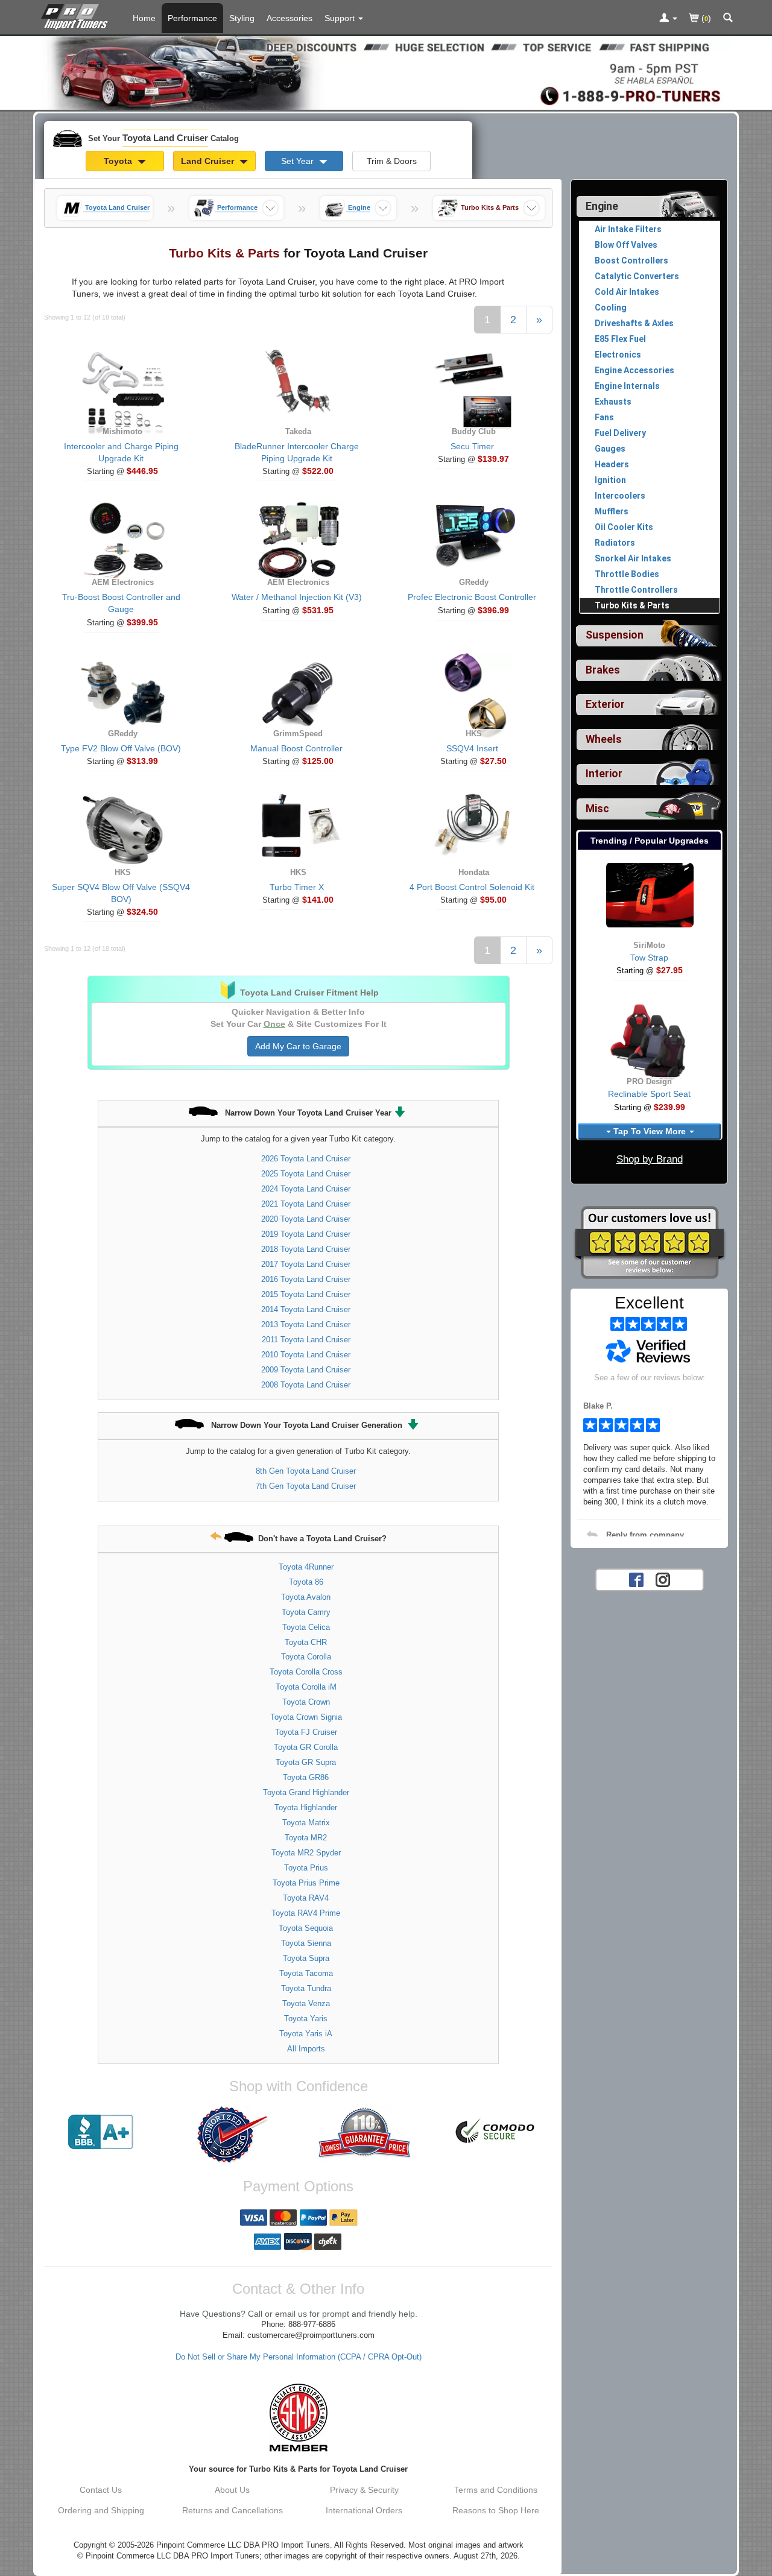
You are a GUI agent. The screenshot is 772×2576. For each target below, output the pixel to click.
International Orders (364, 2510)
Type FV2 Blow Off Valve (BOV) (121, 748)
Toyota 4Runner (306, 1567)
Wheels (604, 739)
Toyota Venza (306, 2003)
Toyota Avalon (306, 1597)
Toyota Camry (306, 1612)
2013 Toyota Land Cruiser (306, 1324)
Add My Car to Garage (298, 1046)
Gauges (610, 449)
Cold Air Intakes (627, 292)
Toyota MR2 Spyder (306, 1853)
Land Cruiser (209, 161)
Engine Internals (627, 386)
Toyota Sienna (306, 1943)
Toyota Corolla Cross (306, 1672)
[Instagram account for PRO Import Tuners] (663, 1579)
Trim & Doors (392, 161)
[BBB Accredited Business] (101, 2132)
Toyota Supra (306, 1958)
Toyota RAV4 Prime (306, 1913)
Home (144, 18)
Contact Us (101, 2490)
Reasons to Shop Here (496, 2510)
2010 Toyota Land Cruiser (306, 1355)
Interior (604, 774)
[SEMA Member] (298, 2417)
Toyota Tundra (306, 1988)
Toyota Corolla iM (306, 1687)
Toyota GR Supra (306, 1762)
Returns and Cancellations (233, 2510)
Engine (602, 206)
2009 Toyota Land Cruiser (306, 1370)
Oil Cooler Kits (624, 527)
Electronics (618, 355)
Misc (597, 809)
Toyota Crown (306, 1702)
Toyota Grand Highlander (306, 1792)
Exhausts (613, 402)
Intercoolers (620, 496)
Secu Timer (472, 446)
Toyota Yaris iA (306, 2034)
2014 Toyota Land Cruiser (306, 1309)
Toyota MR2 (306, 1838)
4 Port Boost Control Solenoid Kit (472, 887)
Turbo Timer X (297, 887)
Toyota (119, 161)
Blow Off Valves (626, 245)
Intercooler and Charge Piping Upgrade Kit (121, 452)
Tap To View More (650, 1131)
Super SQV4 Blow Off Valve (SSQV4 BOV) (121, 893)
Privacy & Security (364, 2490)
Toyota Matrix (306, 1823)
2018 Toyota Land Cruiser (306, 1249)
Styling (242, 18)
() (705, 18)
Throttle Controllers (636, 590)
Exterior (605, 704)
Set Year (299, 161)
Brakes (603, 670)
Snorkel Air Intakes (633, 558)
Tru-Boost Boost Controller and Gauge (121, 603)
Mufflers (612, 511)
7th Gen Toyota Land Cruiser (306, 1486)
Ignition (610, 480)
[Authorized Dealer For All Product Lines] (232, 2135)
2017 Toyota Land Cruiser (306, 1264)
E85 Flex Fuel (620, 339)
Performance (192, 18)
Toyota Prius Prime (306, 1883)
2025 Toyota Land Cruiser (306, 1174)
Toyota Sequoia (306, 1928)
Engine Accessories (634, 370)
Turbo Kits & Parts (632, 605)
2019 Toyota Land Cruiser (306, 1234)
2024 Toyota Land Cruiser (306, 1189)
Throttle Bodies (627, 574)
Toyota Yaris (306, 2019)
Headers (612, 464)
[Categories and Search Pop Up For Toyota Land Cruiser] (728, 19)
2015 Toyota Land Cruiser (306, 1294)
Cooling (611, 308)
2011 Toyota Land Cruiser (306, 1340)
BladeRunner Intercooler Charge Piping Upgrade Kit (297, 452)
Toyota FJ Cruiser (306, 1732)
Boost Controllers (631, 260)
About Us (232, 2490)
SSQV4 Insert (472, 748)
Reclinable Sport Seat (649, 1094)
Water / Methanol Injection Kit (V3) (297, 597)
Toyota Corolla (306, 1657)
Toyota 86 (306, 1582)
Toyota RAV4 (306, 1898)
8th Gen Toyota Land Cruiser (306, 1471)
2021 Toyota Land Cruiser (306, 1204)
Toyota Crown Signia (306, 1717)
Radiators (615, 543)
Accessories (289, 18)
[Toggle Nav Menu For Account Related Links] (668, 19)
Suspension (615, 635)
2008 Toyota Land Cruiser (306, 1385)
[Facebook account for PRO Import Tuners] (636, 1579)
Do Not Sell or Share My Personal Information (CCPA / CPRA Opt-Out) (299, 2357)
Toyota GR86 (306, 1777)
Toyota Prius (306, 1868)
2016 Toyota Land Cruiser (306, 1279)
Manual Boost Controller (296, 748)
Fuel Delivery (620, 433)
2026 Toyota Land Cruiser (306, 1159)
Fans (604, 417)
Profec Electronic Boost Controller (472, 597)
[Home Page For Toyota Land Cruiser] (77, 15)
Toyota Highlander (306, 1807)
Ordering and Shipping (101, 2510)
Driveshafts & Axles (634, 323)
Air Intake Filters (628, 229)
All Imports (306, 2049)
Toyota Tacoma (306, 1973)
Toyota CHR (306, 1642)
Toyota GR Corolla (306, 1747)
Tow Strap (649, 958)
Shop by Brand (650, 1159)
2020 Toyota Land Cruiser (306, 1219)
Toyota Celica (306, 1627)
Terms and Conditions (496, 2490)
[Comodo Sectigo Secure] (496, 2132)
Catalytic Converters (637, 276)
